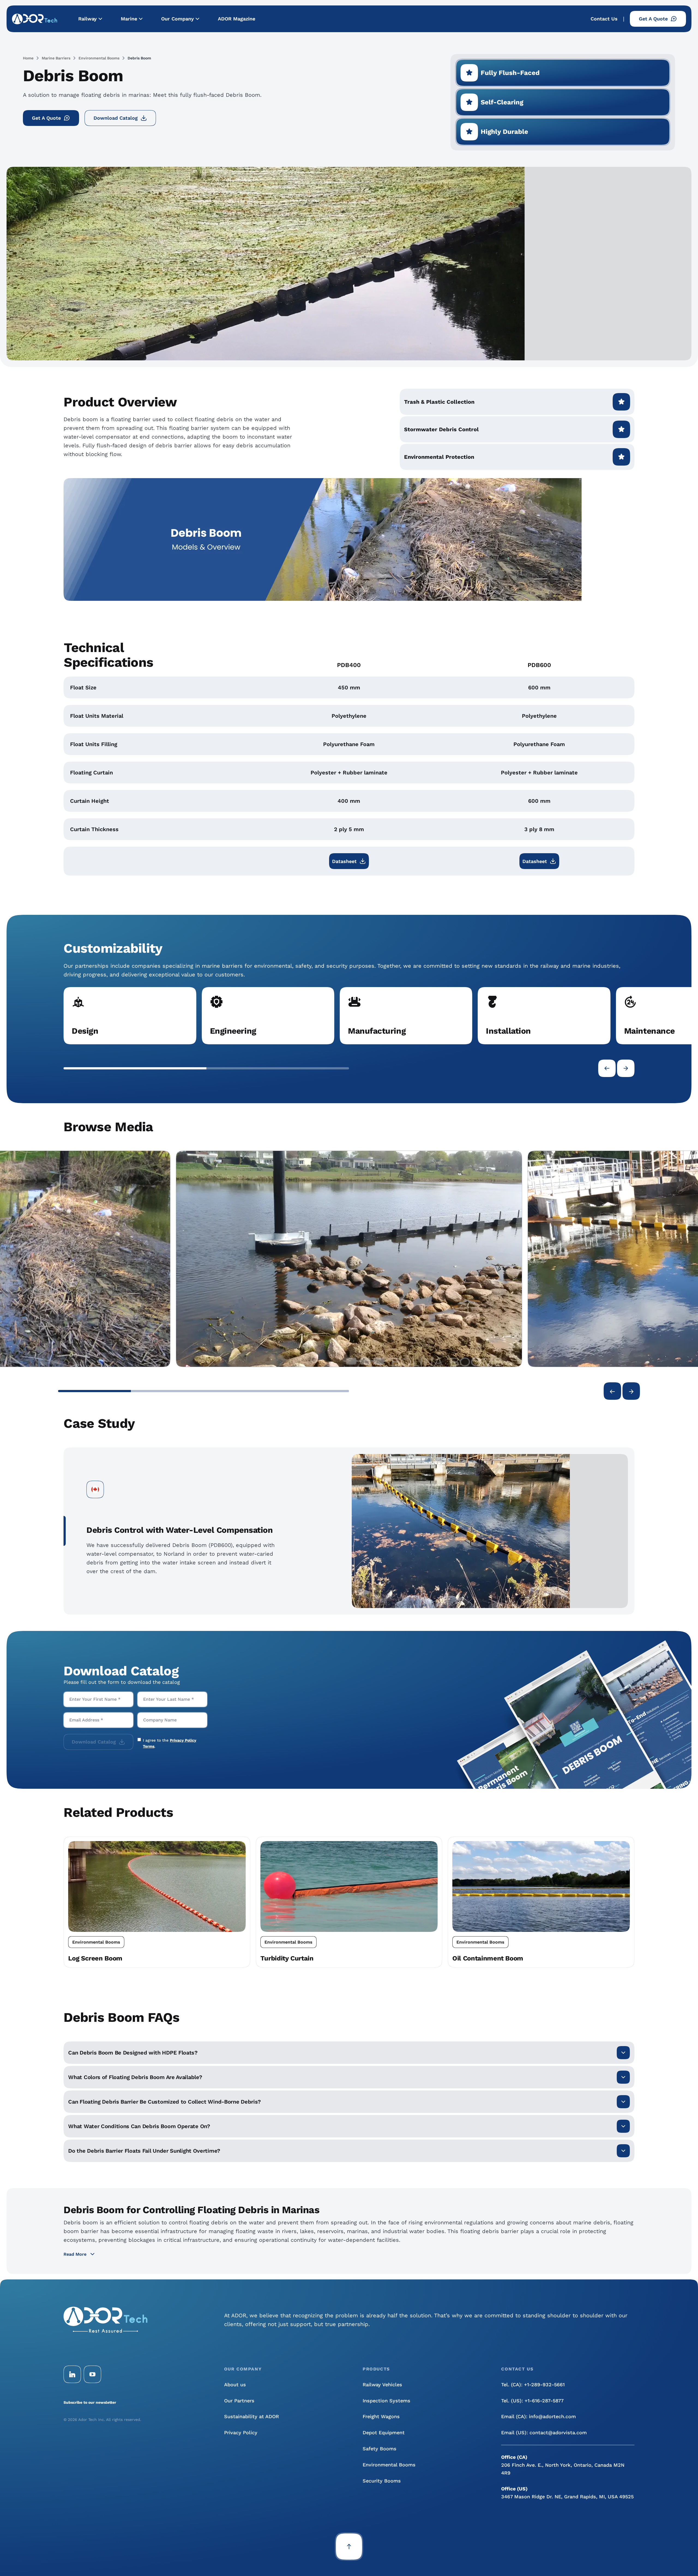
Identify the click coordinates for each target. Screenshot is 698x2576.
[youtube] (92, 2374)
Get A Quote (653, 19)
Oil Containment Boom (488, 1958)
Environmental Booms (99, 58)
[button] (135, 1068)
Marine (129, 19)
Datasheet (344, 861)
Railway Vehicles (382, 2385)
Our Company (177, 19)
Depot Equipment (384, 2432)
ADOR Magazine (237, 19)
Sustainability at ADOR (252, 2416)
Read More (75, 2254)
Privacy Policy (241, 2432)
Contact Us (604, 19)
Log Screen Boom (95, 1958)
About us (235, 2385)
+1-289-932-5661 (544, 2385)
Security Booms (382, 2481)
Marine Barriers (56, 58)
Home (28, 58)
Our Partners (239, 2401)
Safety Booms (380, 2449)
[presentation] (607, 1068)
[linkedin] (72, 2374)
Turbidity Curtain (287, 1958)
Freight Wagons (381, 2416)
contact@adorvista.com (558, 2432)
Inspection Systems (386, 2401)
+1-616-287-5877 (544, 2401)
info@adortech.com (552, 2416)
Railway (88, 19)
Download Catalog (116, 118)
